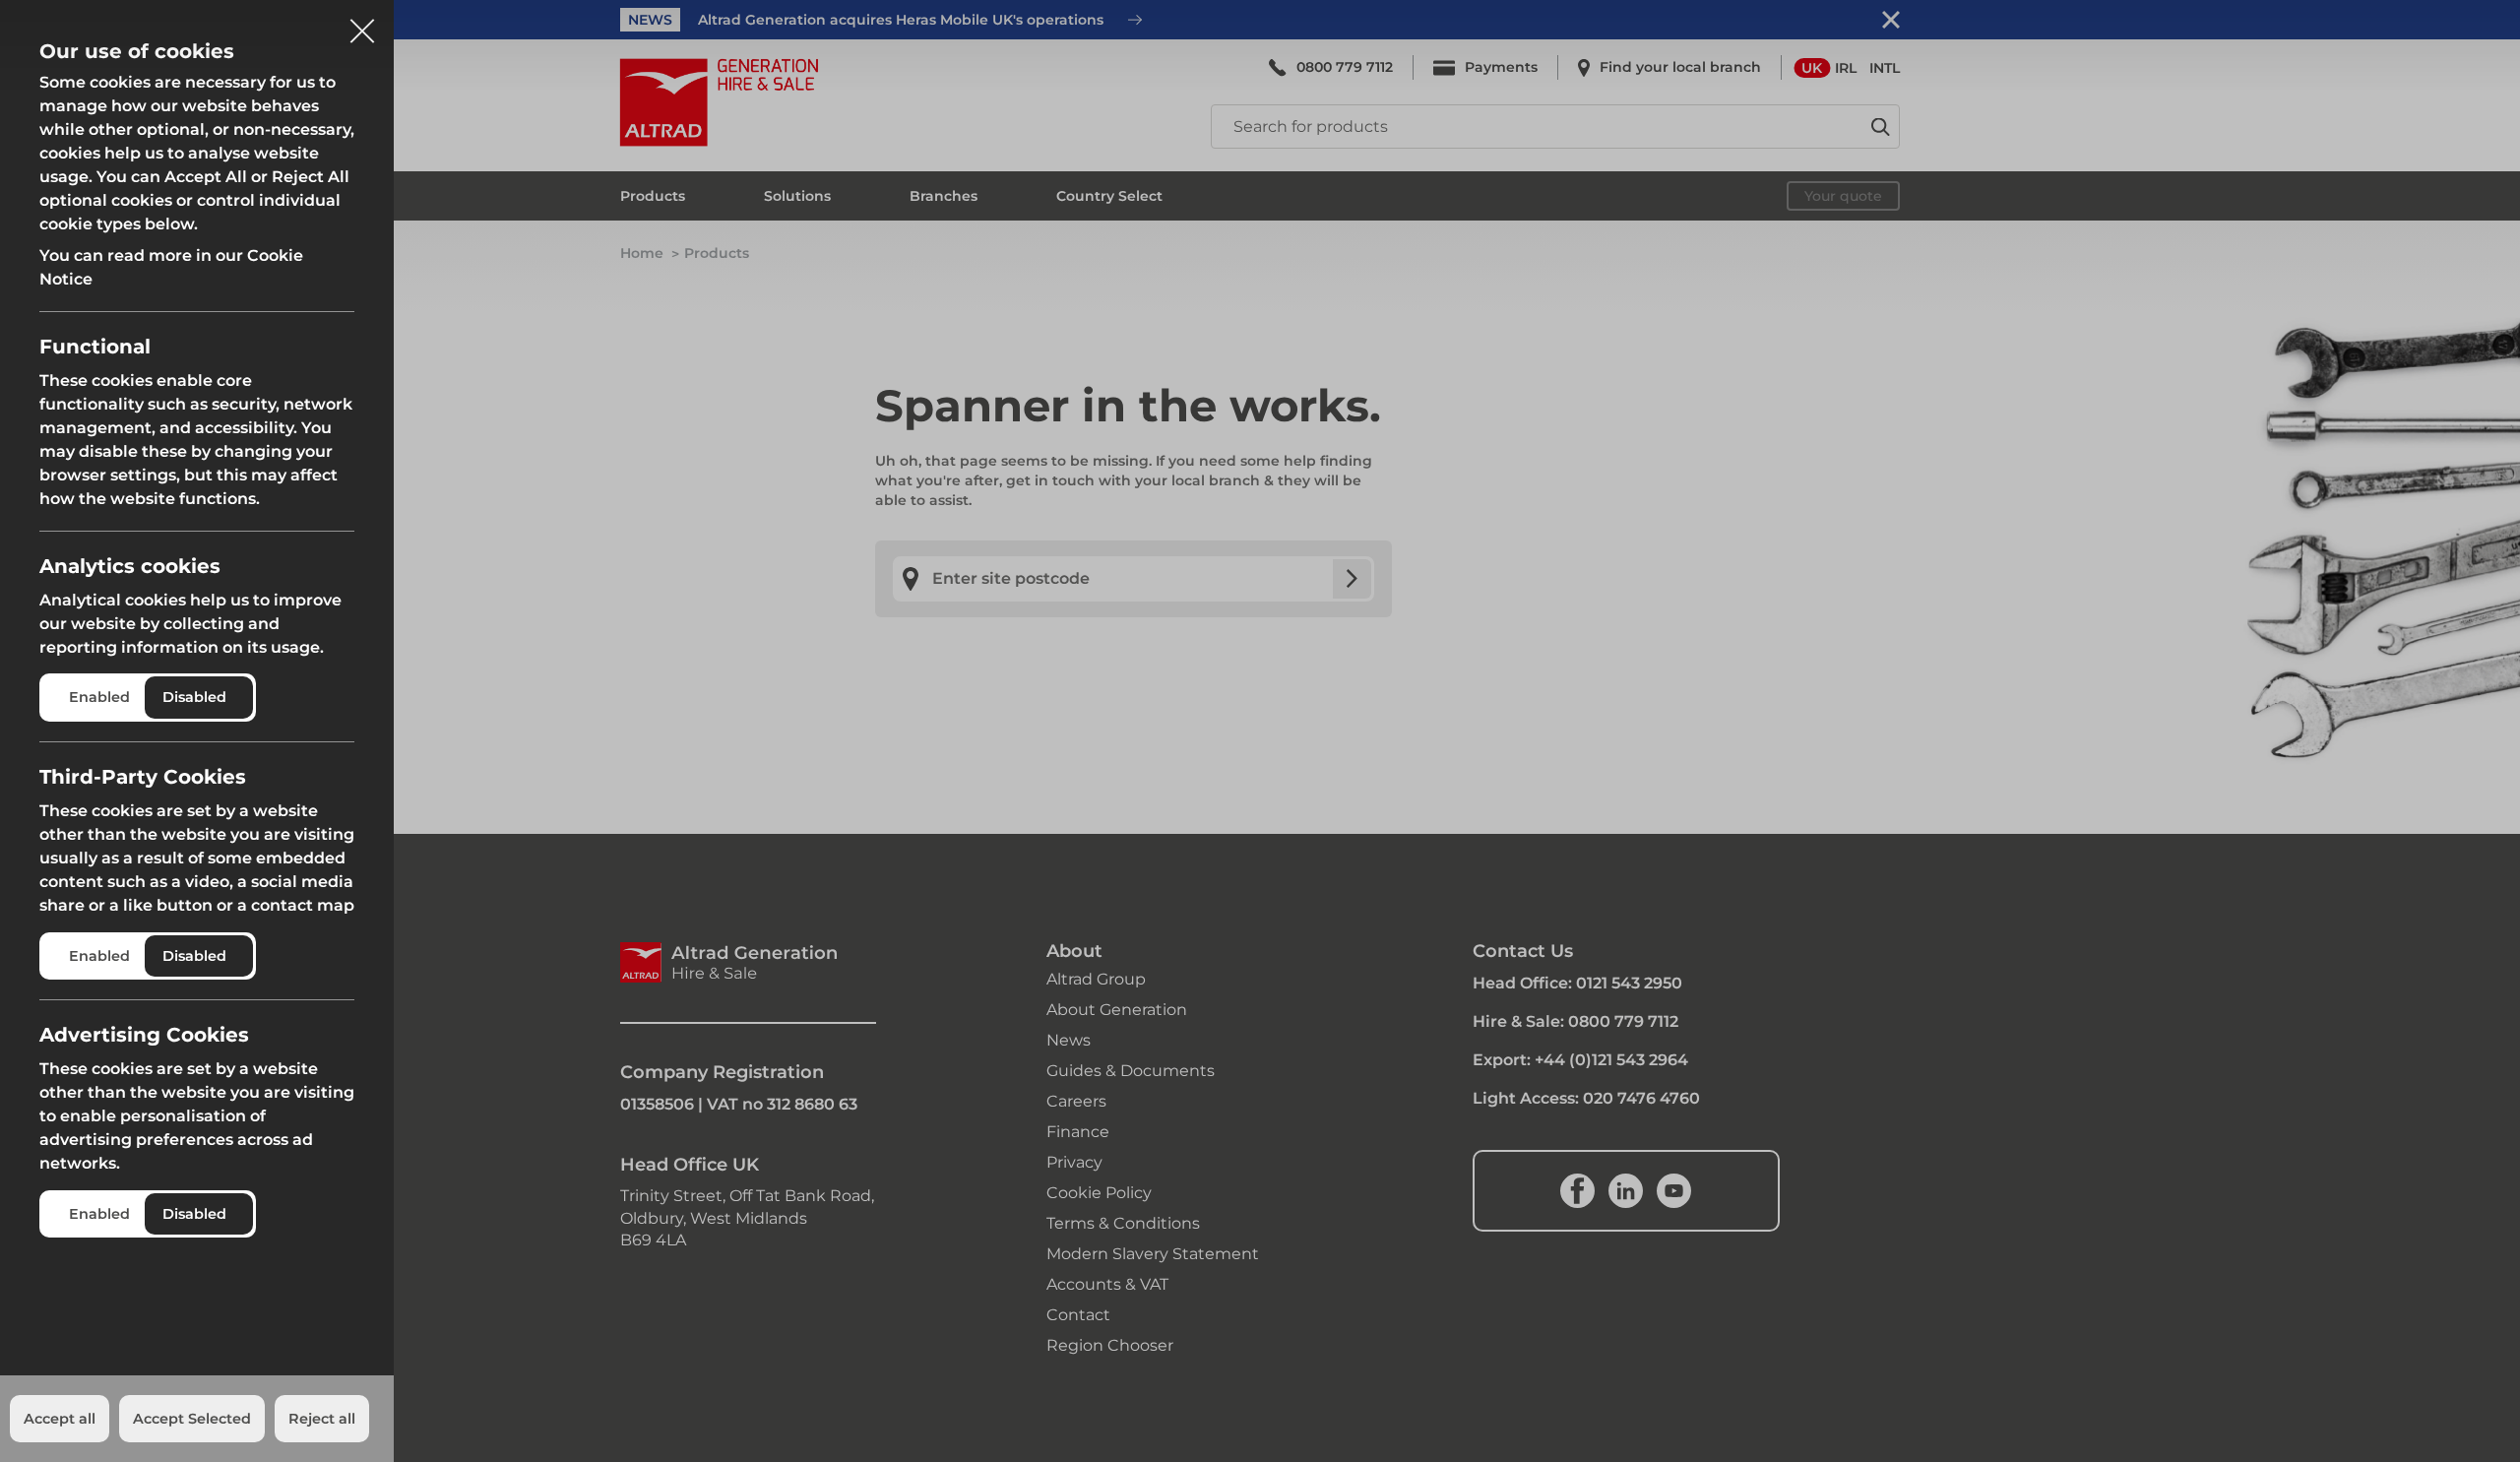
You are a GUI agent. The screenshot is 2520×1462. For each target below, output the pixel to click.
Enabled (99, 697)
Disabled (194, 697)
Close (362, 24)
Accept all (60, 1419)
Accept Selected (192, 1419)
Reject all (322, 1419)
